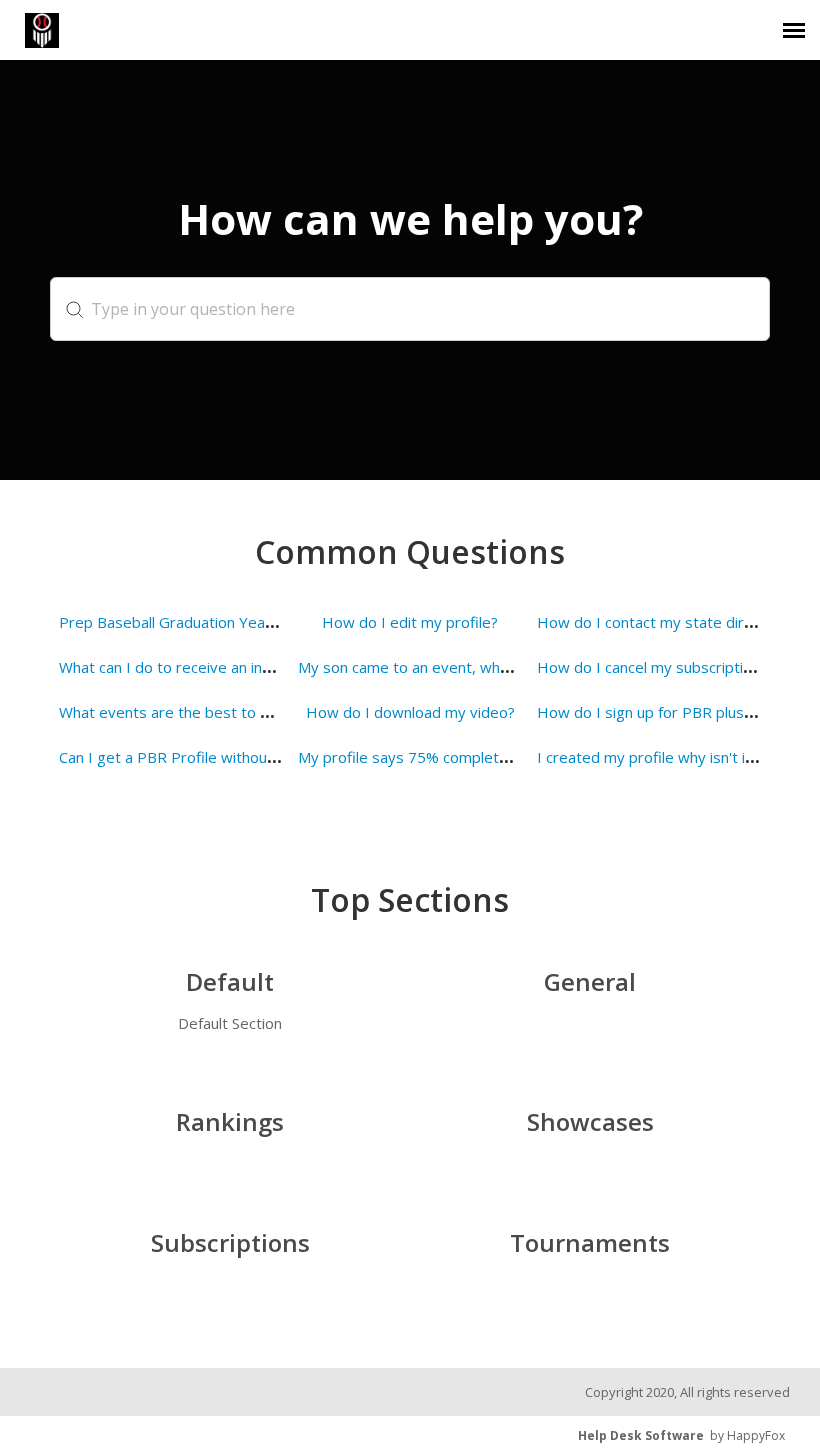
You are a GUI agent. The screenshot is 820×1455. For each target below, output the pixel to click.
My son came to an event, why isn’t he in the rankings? (484, 667)
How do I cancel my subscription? (652, 667)
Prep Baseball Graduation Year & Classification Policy (241, 622)
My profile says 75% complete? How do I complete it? (485, 757)
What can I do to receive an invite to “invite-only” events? (255, 667)
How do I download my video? (410, 712)
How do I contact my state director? (662, 622)
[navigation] (794, 30)
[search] (410, 309)
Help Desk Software (641, 1435)
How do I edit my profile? (410, 622)
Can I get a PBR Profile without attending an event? (236, 757)
